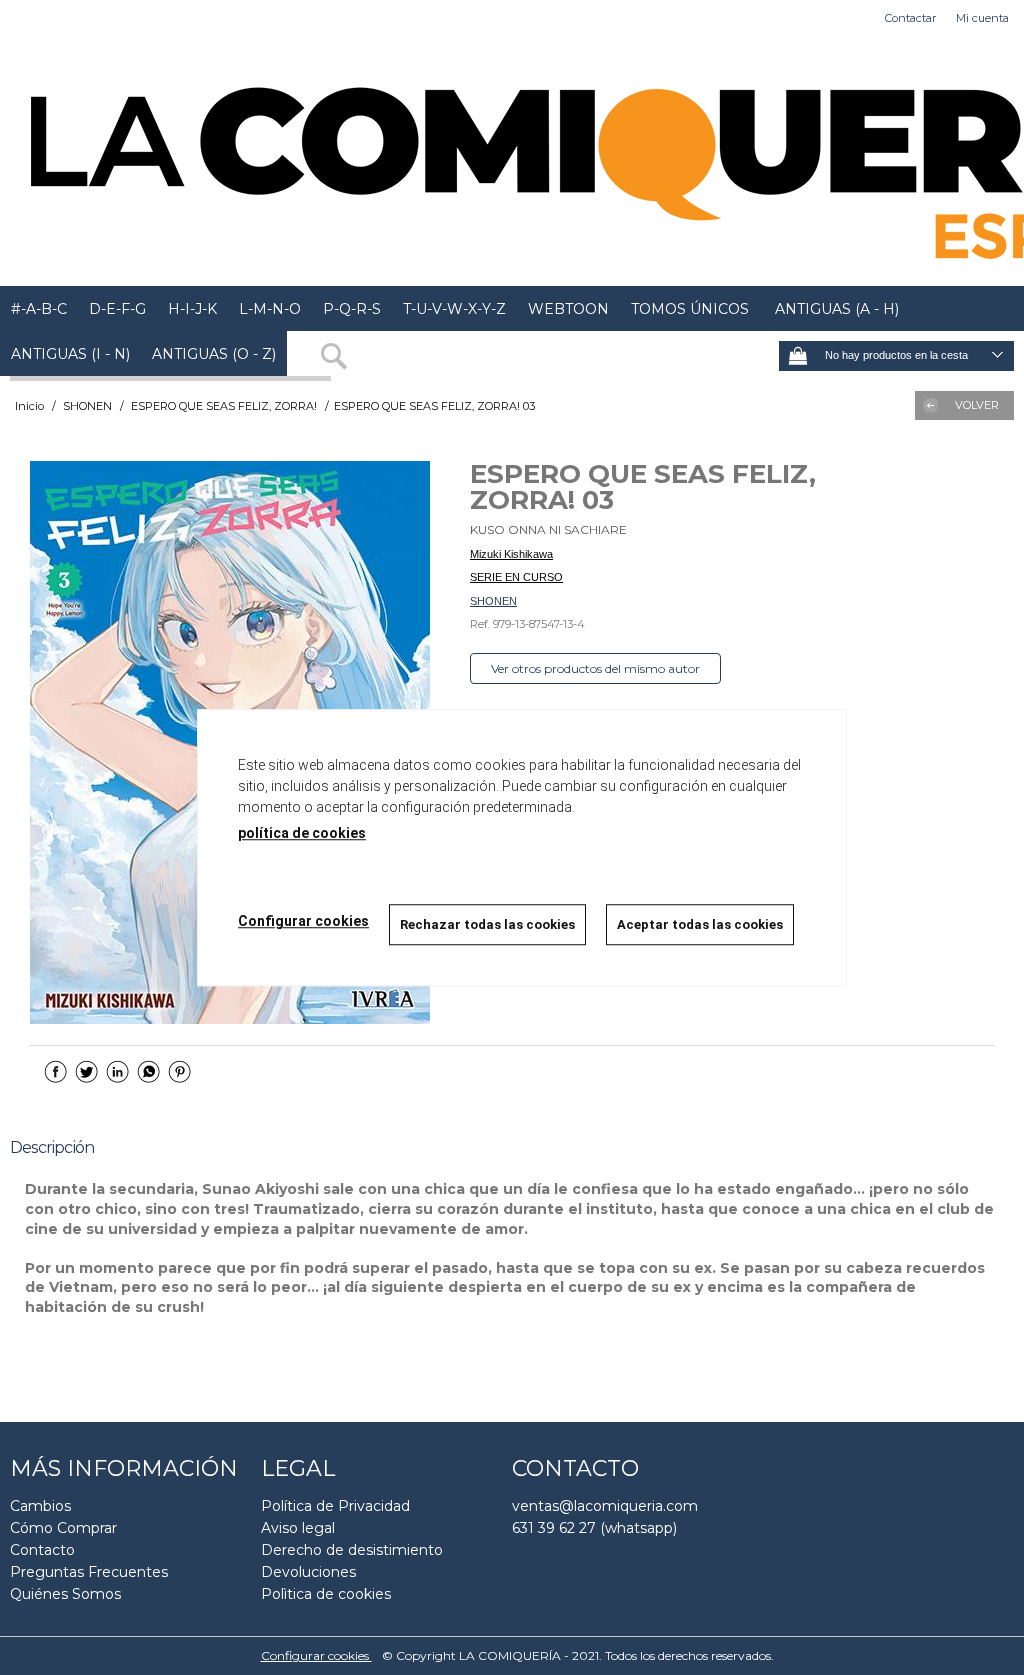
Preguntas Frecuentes (89, 1572)
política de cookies (302, 833)
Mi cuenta (982, 18)
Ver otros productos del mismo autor (595, 668)
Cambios (40, 1506)
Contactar (910, 18)
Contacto (42, 1550)
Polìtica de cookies (326, 1594)
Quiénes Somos (65, 1594)
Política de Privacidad (335, 1506)
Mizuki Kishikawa (511, 554)
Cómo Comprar (63, 1528)
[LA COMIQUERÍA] (512, 161)
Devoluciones (308, 1572)
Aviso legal (298, 1528)
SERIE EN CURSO (516, 577)
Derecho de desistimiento (352, 1550)
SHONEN (493, 601)
